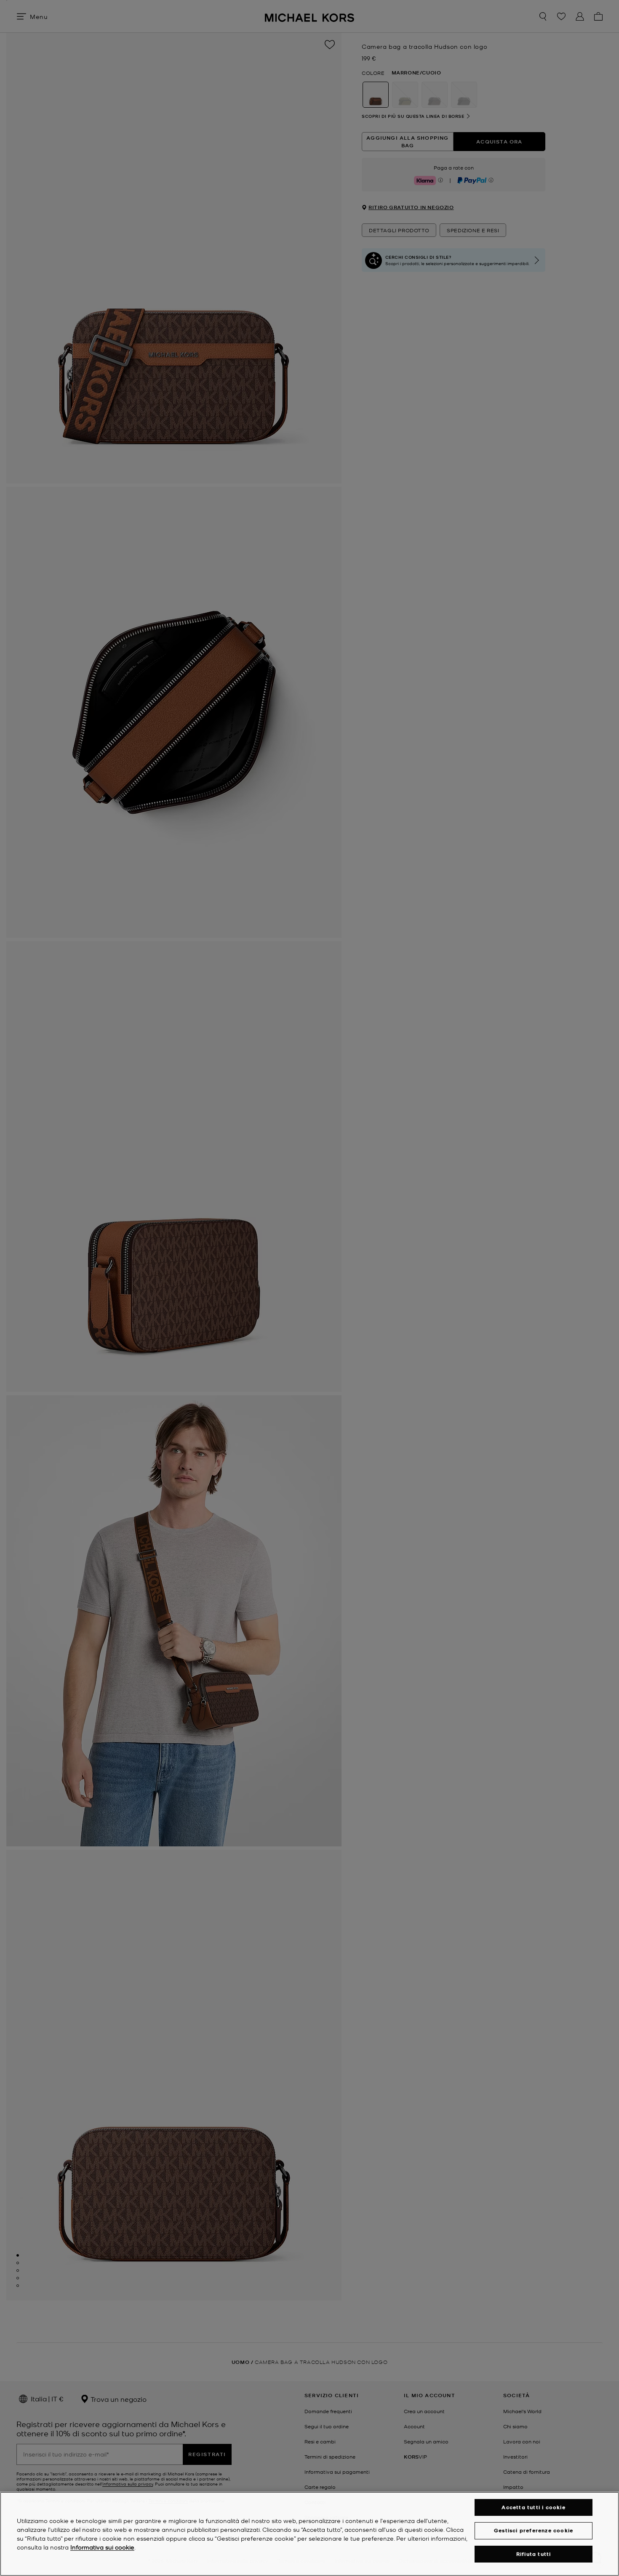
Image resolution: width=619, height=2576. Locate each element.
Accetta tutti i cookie (533, 2507)
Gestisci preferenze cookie (534, 2530)
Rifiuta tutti (534, 2554)
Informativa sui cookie (102, 2547)
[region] (309, 2534)
